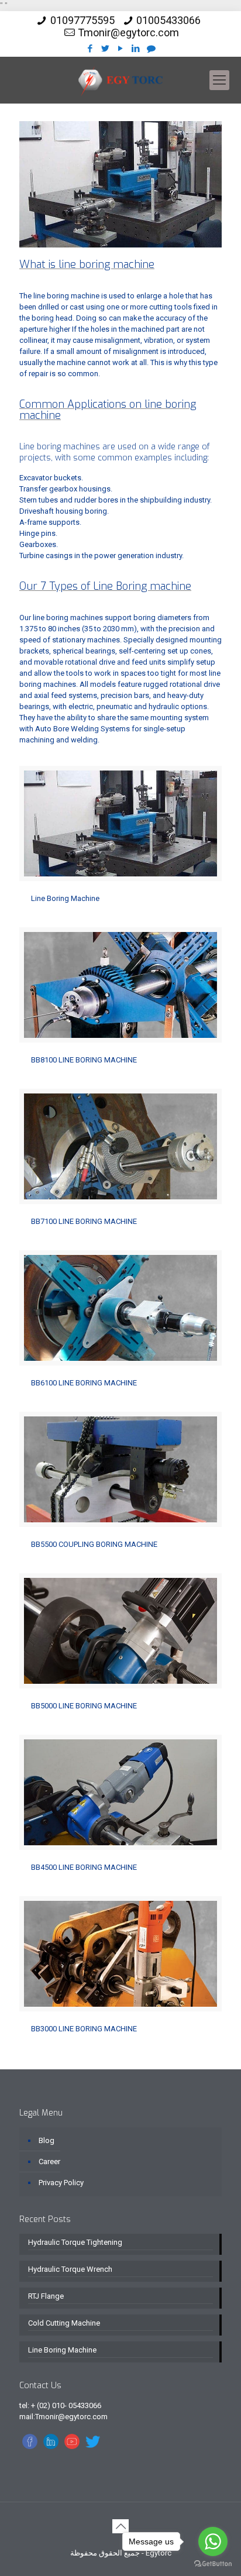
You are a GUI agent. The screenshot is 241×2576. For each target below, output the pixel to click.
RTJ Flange (46, 2296)
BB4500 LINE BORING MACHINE (84, 1867)
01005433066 (168, 20)
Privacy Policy (61, 2183)
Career (49, 2161)
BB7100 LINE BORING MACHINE (84, 1221)
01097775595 (82, 20)
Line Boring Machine (65, 898)
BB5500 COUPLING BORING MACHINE (94, 1544)
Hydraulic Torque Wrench (70, 2269)
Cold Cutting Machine (64, 2323)
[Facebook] (90, 49)
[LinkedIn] (136, 49)
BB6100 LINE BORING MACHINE (84, 1383)
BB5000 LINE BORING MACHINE (84, 1706)
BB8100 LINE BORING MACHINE (84, 1060)
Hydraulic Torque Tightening (75, 2242)
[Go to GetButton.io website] (213, 2564)
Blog (47, 2140)
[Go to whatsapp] (213, 2541)
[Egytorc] (120, 80)
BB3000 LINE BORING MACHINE (84, 2029)
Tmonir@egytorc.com (128, 32)
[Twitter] (106, 49)
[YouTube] (121, 49)
